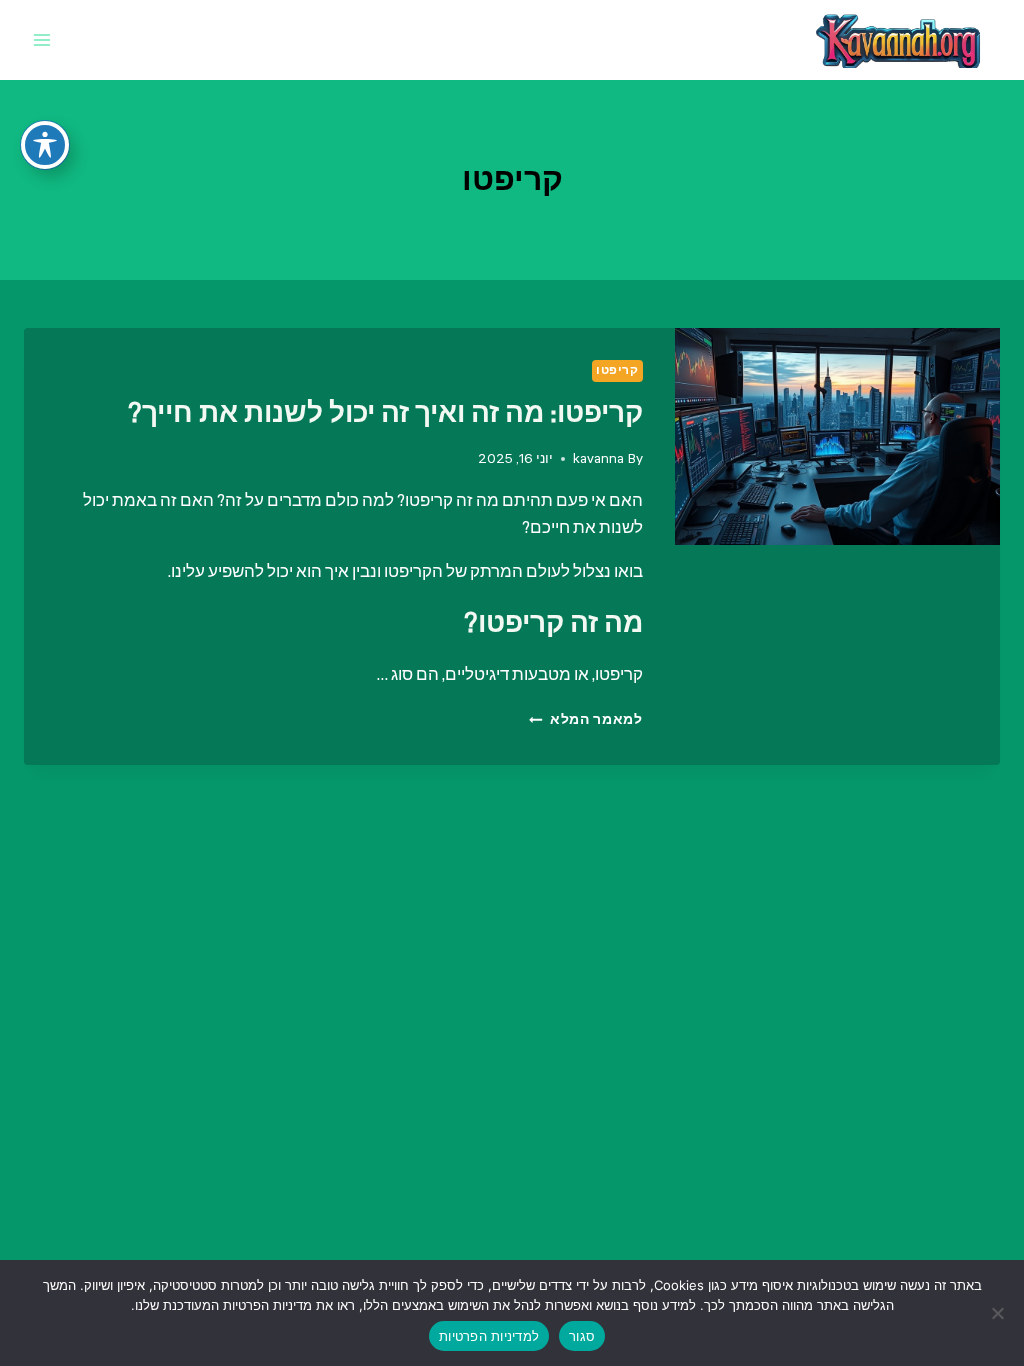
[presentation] (837, 436)
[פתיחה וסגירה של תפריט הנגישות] (45, 145)
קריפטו (617, 370)
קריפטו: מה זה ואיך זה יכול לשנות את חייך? (385, 413)
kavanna (598, 458)
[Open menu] (42, 39)
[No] (999, 1313)
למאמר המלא (585, 719)
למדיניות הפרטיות (489, 1336)
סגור (582, 1336)
